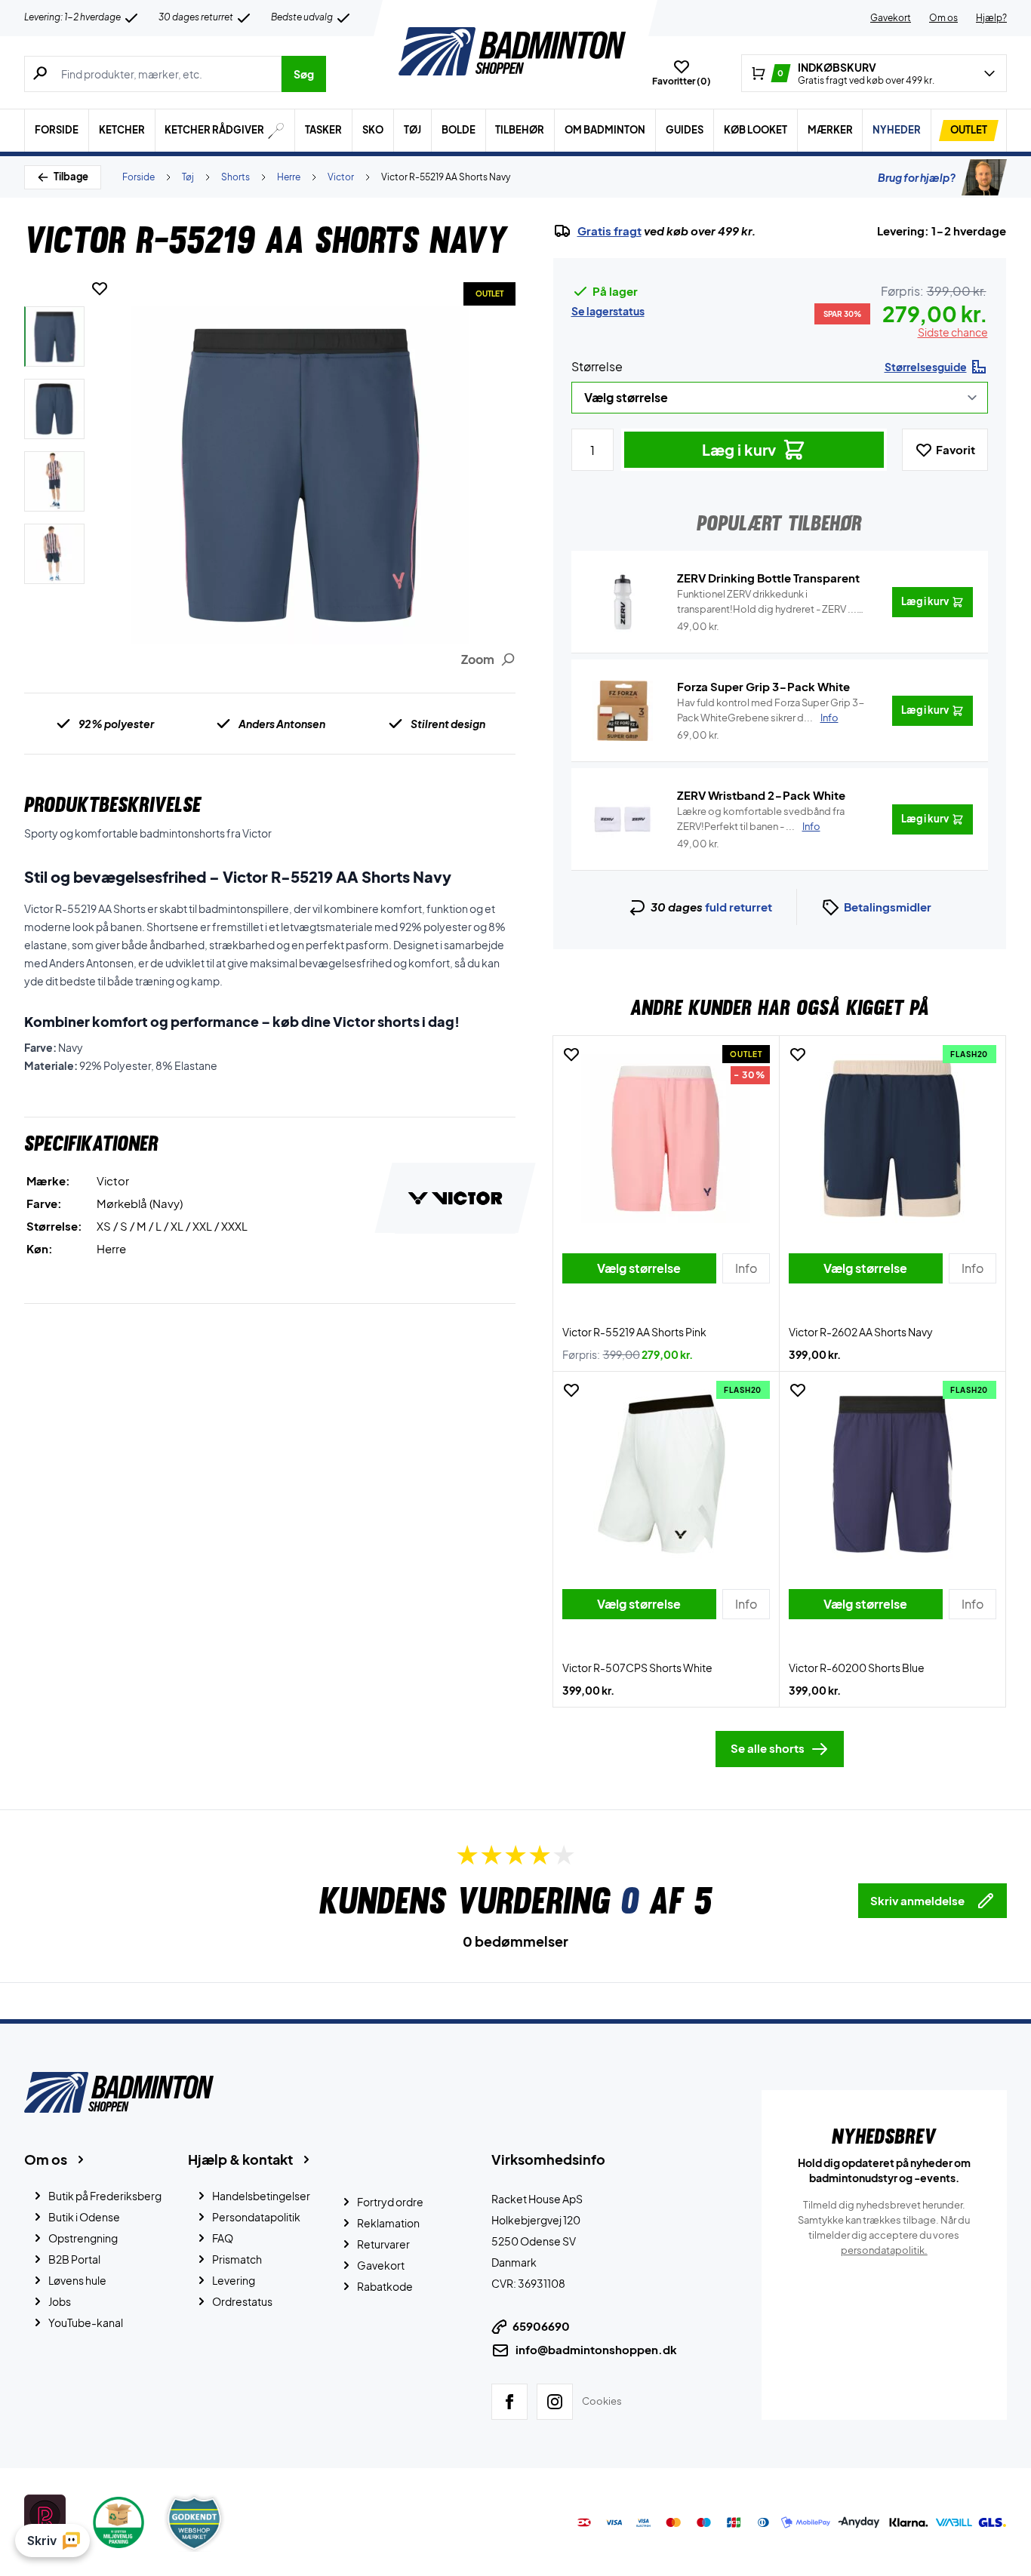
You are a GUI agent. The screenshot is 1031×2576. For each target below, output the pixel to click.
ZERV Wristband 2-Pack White (761, 795)
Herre (289, 177)
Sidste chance (953, 332)
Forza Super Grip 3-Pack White (763, 686)
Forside (57, 130)
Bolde (459, 130)
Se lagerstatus (608, 311)
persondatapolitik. (884, 2250)
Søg (304, 74)
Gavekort (891, 18)
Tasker (323, 130)
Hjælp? (991, 18)
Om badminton (605, 130)
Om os (943, 18)
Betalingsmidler (888, 907)
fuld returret (739, 907)
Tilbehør (520, 130)
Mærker (830, 130)
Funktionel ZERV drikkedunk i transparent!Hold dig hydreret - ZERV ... (767, 602)
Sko (373, 130)
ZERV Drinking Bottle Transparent (768, 578)
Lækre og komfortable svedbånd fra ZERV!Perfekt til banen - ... (761, 819)
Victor (341, 177)
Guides (685, 130)
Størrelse (597, 366)
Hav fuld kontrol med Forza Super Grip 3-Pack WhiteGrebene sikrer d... (771, 710)
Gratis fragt (609, 231)
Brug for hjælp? (917, 177)
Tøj (412, 130)
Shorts (235, 177)
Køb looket (756, 130)
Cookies (602, 2401)
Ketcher (122, 130)
